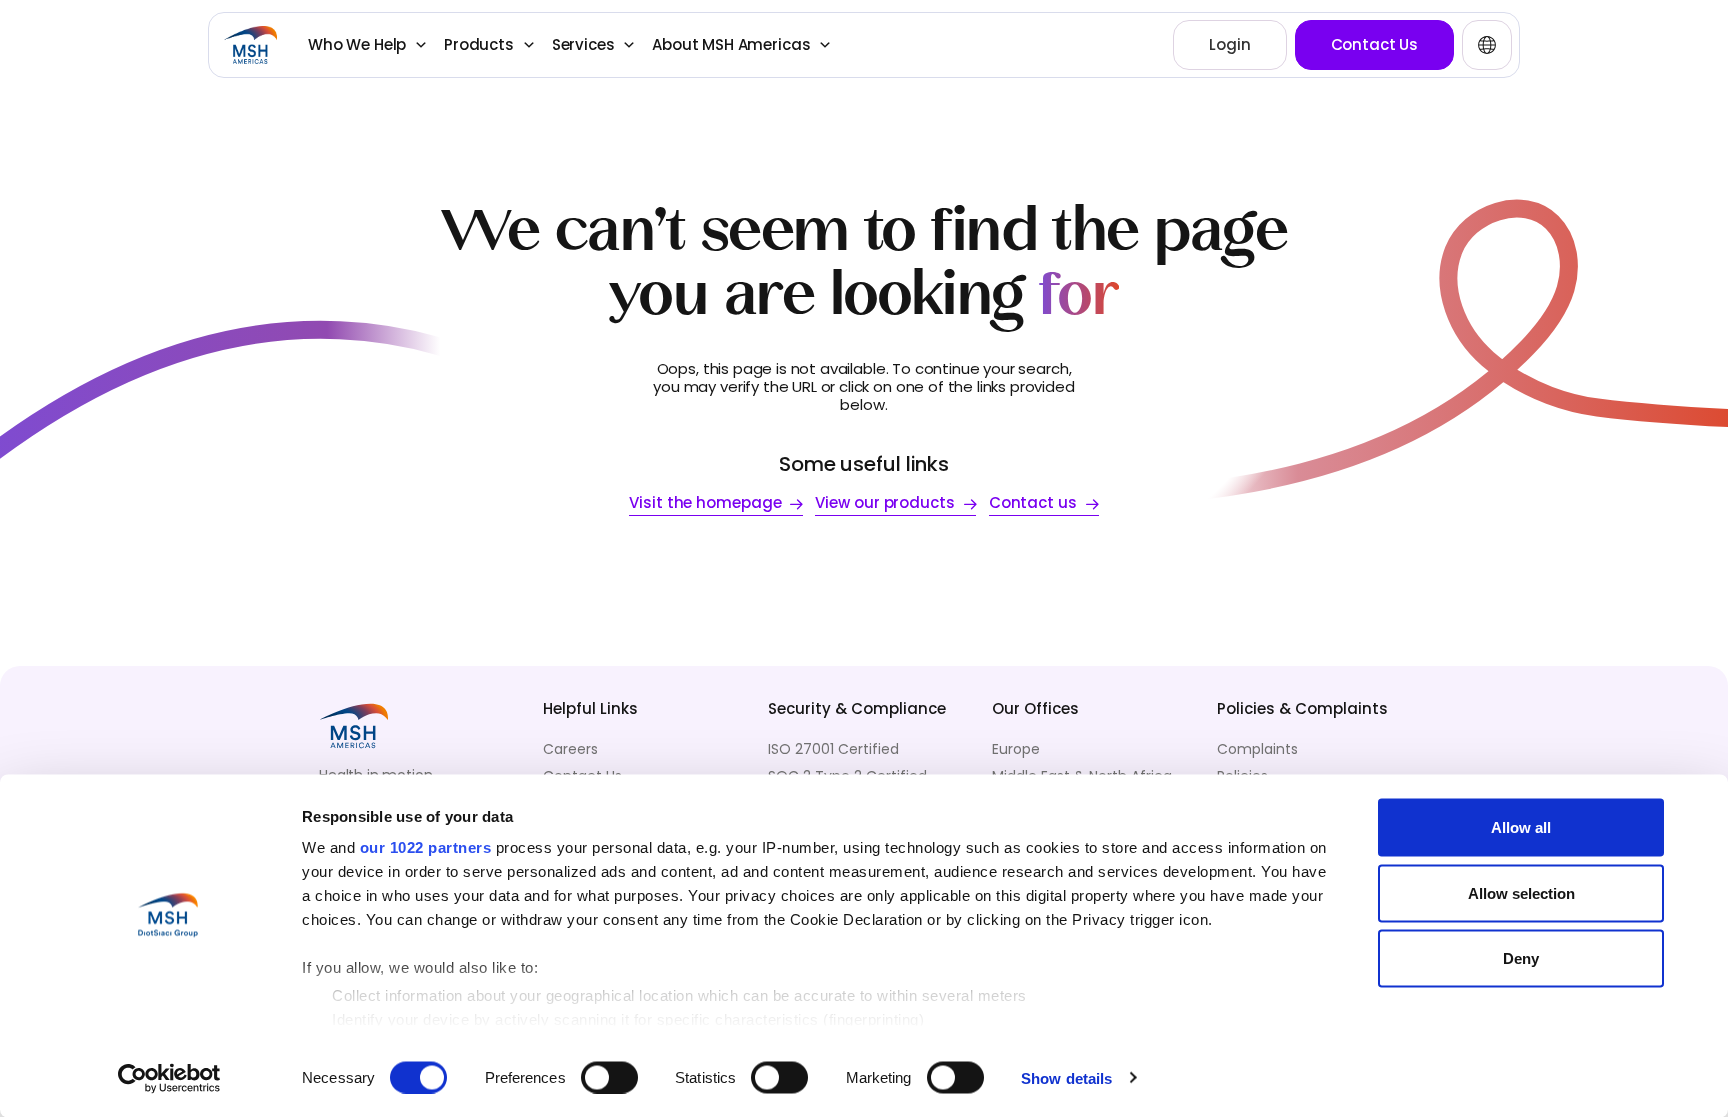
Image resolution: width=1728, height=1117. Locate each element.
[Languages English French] (1487, 45)
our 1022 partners (426, 847)
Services (583, 45)
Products (479, 45)
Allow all (1521, 827)
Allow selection (1521, 892)
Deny (1521, 958)
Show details (1066, 1077)
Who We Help (357, 45)
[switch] (609, 1077)
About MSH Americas (731, 45)
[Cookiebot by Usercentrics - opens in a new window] (169, 1078)
